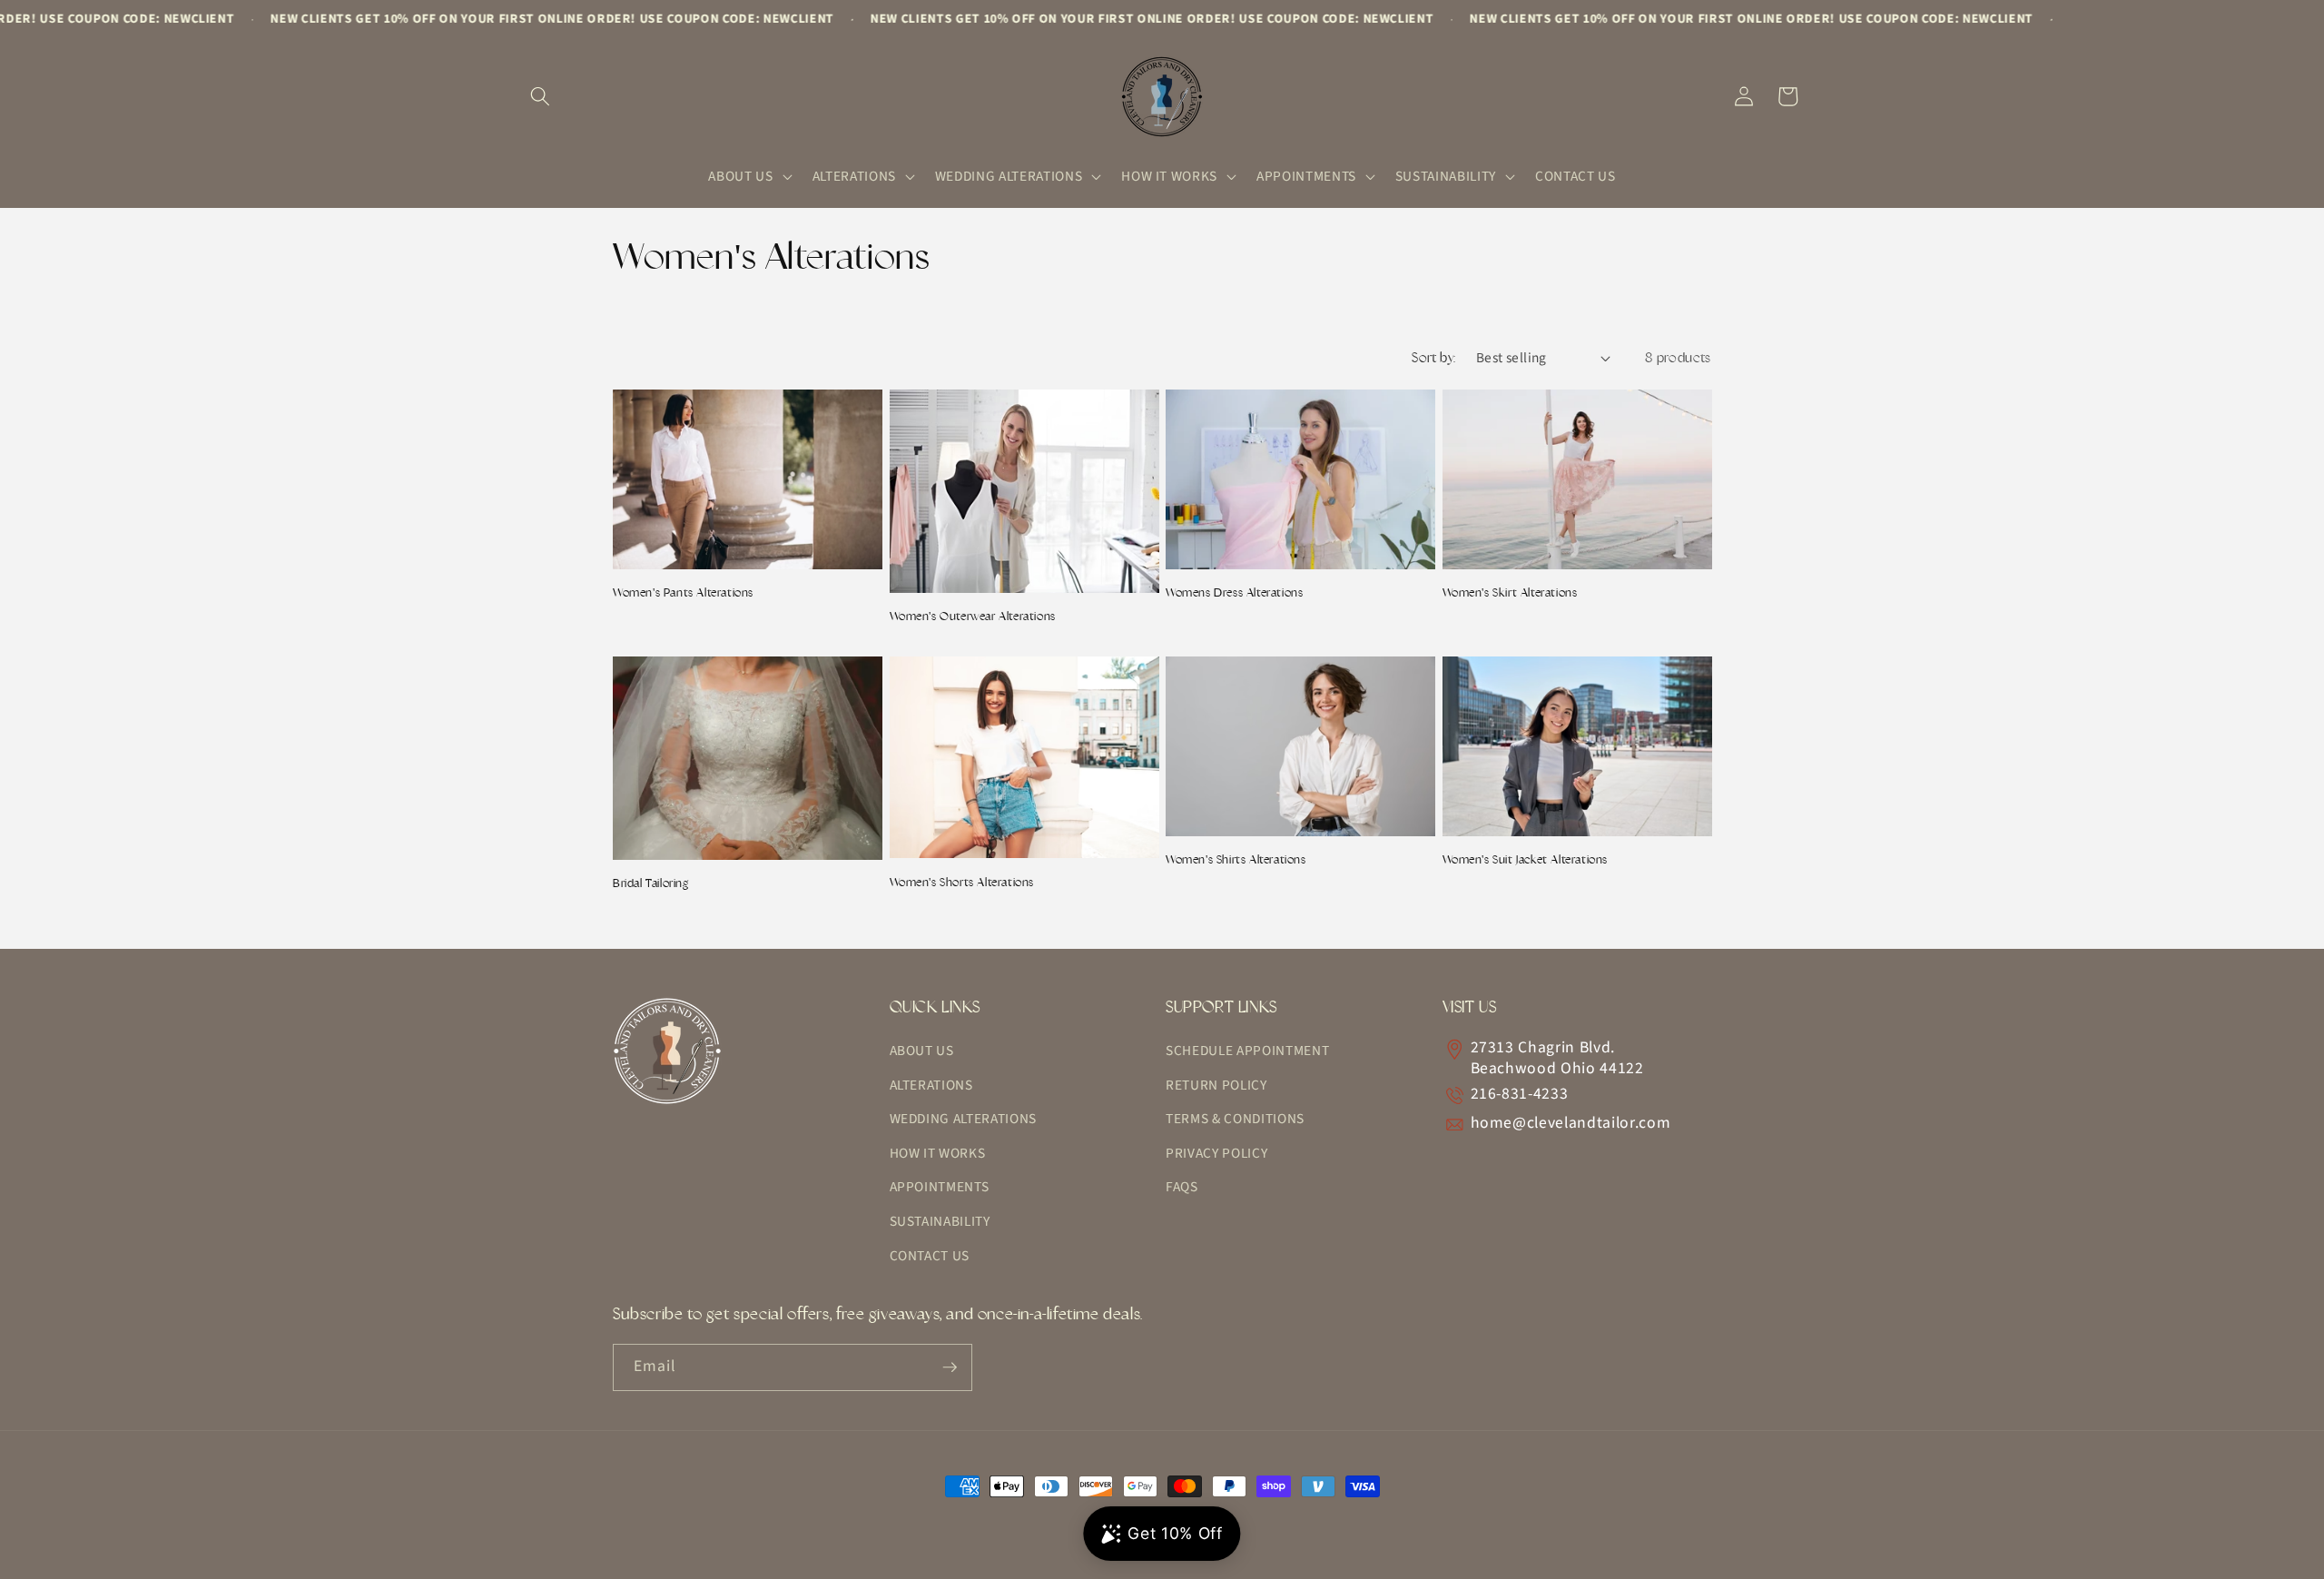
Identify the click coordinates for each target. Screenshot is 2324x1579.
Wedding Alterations (964, 1119)
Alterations (931, 1085)
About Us (922, 1051)
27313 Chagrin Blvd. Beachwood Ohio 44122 (1557, 1058)
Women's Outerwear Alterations (973, 616)
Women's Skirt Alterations (1510, 592)
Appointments (940, 1187)
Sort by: (1434, 358)
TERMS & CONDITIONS (1235, 1119)
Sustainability (940, 1221)
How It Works (938, 1153)
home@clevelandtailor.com (1571, 1123)
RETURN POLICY (1216, 1085)
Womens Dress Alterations (1234, 592)
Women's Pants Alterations (683, 592)
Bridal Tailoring (651, 883)
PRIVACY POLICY (1216, 1153)
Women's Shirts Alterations (1236, 859)
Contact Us (930, 1256)
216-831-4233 (1520, 1094)
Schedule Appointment (1247, 1051)
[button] (540, 96)
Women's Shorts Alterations (962, 882)
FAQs (1182, 1187)
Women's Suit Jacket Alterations (1526, 859)
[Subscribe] (950, 1367)
